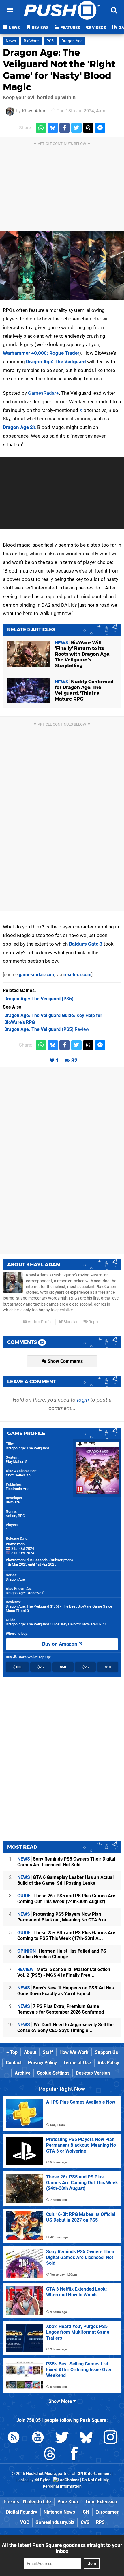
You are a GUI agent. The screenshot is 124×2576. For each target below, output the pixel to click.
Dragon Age (72, 41)
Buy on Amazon (60, 1644)
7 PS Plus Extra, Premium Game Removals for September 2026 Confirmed (61, 2009)
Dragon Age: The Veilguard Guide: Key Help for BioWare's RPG (56, 1624)
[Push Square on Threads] (50, 2455)
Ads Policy (108, 2063)
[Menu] (10, 10)
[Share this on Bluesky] (53, 128)
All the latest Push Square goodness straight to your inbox (62, 2548)
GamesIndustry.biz (55, 2522)
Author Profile (40, 1322)
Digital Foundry (22, 2512)
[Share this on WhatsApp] (41, 128)
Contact (14, 2063)
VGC (25, 2522)
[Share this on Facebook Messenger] (100, 128)
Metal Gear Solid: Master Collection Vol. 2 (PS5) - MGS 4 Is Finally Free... (64, 1972)
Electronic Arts (18, 1489)
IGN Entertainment (94, 2474)
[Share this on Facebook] (65, 128)
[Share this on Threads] (88, 128)
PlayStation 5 (16, 1462)
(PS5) (39, 999)
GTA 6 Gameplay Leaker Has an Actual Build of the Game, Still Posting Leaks (65, 1880)
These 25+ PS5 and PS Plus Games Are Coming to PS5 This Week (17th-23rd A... (66, 1935)
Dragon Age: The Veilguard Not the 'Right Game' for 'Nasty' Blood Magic (59, 70)
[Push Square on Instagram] (110, 2438)
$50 (63, 1667)
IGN (85, 2512)
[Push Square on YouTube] (38, 2438)
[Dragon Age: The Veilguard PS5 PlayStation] (62, 266)
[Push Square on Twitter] (62, 2438)
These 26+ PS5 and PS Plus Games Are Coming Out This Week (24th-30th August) (66, 1899)
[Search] (114, 10)
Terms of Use (77, 2063)
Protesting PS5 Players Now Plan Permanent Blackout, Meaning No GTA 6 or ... (65, 1917)
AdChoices (69, 2480)
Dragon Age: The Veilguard (56, 362)
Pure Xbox (68, 2502)
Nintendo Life (37, 2502)
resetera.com (77, 975)
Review (47, 1029)
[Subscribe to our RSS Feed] (14, 2438)
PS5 (50, 41)
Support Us (106, 2052)
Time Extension (101, 2502)
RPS (100, 2522)
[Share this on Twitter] (76, 128)
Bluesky (70, 1322)
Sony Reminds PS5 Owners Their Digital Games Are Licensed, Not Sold (66, 1862)
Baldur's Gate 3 (86, 944)
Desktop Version (93, 2073)
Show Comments (65, 1361)
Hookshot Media (41, 2474)
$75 (41, 1667)
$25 (86, 1667)
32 (74, 1061)
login (83, 1400)
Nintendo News (59, 2512)
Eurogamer (107, 2512)
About (30, 2052)
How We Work (74, 2052)
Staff (48, 2052)
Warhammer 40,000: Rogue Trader (41, 353)
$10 (108, 1667)
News (11, 41)
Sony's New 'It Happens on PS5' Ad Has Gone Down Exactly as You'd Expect (66, 1991)
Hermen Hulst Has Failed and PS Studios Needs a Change (62, 1954)
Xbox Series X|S (19, 1475)
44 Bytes (43, 2480)
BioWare (31, 41)
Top (13, 2052)
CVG (85, 2522)
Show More (61, 2401)
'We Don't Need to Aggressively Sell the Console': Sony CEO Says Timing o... (65, 2028)
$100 (17, 1667)
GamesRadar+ (44, 393)
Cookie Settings (53, 2073)
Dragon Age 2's (19, 427)
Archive (23, 2073)
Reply (93, 1322)
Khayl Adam (34, 111)
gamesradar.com (36, 975)
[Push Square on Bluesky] (86, 2438)
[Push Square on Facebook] (74, 2455)
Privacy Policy (42, 2063)
